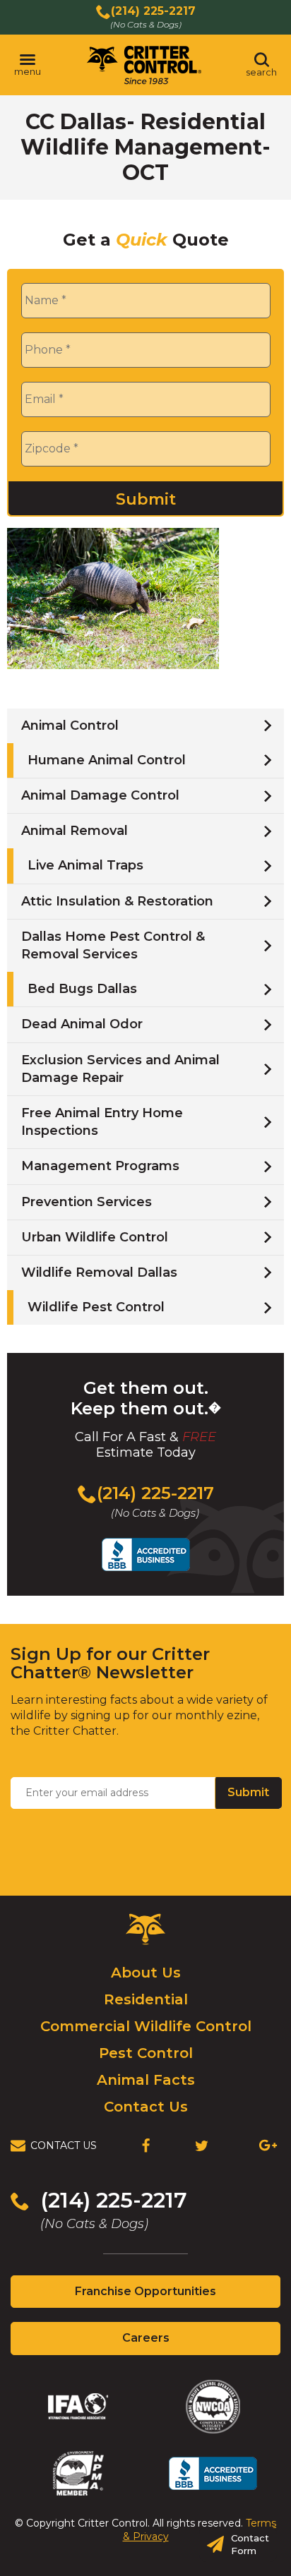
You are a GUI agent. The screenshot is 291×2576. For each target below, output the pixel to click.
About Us (146, 1973)
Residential (146, 1999)
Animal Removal (75, 831)
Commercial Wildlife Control (146, 2026)
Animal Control (70, 726)
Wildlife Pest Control (96, 1307)
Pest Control (146, 2053)
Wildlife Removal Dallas (99, 1272)
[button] (28, 65)
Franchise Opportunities (170, 2296)
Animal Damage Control (100, 795)
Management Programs (100, 1166)
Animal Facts (146, 2080)
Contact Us (146, 2107)
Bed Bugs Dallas (82, 989)
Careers (171, 2342)
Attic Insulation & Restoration (117, 901)
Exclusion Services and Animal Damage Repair (120, 1069)
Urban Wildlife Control (95, 1237)
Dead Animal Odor (82, 1024)
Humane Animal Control (107, 760)
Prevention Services (87, 1202)
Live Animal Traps (85, 865)
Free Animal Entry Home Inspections (102, 1122)
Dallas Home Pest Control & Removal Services (113, 945)
